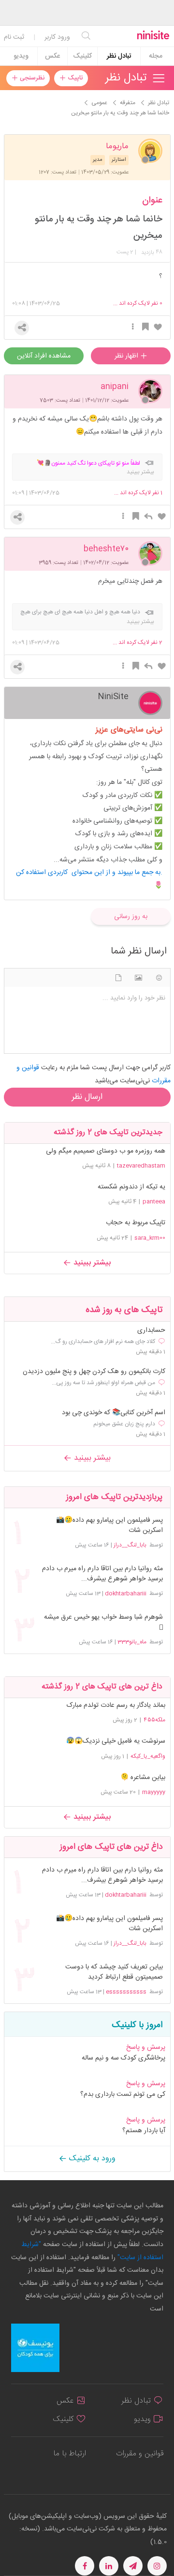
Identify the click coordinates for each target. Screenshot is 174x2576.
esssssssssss (126, 1992)
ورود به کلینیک (91, 2159)
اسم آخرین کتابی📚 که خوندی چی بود (114, 1413)
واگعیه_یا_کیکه (148, 1756)
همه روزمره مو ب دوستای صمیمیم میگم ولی (106, 1151)
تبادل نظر (119, 56)
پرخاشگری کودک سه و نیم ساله (123, 2058)
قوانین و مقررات (140, 2454)
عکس (52, 56)
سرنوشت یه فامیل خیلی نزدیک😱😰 (116, 1741)
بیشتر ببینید (91, 1263)
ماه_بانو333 (132, 1642)
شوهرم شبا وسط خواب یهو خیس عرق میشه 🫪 (103, 1623)
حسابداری (151, 1331)
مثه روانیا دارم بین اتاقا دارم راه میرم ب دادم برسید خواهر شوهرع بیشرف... (102, 1574)
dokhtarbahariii (126, 1593)
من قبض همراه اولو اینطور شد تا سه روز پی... (103, 1383)
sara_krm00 (150, 1238)
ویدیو (21, 56)
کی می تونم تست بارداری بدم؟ (123, 2094)
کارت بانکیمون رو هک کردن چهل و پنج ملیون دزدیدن (94, 1372)
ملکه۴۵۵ (154, 1720)
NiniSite (113, 696)
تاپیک (74, 78)
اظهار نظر (127, 356)
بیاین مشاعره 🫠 (143, 1778)
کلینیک (82, 56)
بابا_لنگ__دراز (130, 1545)
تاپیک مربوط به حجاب (136, 1223)
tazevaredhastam (141, 1166)
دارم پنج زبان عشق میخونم (124, 1424)
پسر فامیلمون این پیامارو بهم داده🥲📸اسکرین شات (109, 1526)
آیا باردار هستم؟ (144, 2131)
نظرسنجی (31, 78)
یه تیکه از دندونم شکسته (131, 1187)
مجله (156, 56)
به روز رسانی (131, 917)
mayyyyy (154, 1792)
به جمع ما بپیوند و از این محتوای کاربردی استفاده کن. (89, 873)
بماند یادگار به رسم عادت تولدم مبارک (116, 1705)
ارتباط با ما (70, 2454)
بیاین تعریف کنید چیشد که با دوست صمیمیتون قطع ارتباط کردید (114, 1972)
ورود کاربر (57, 37)
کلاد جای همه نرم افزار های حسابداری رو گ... (103, 1342)
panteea (154, 1202)
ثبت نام (14, 37)
